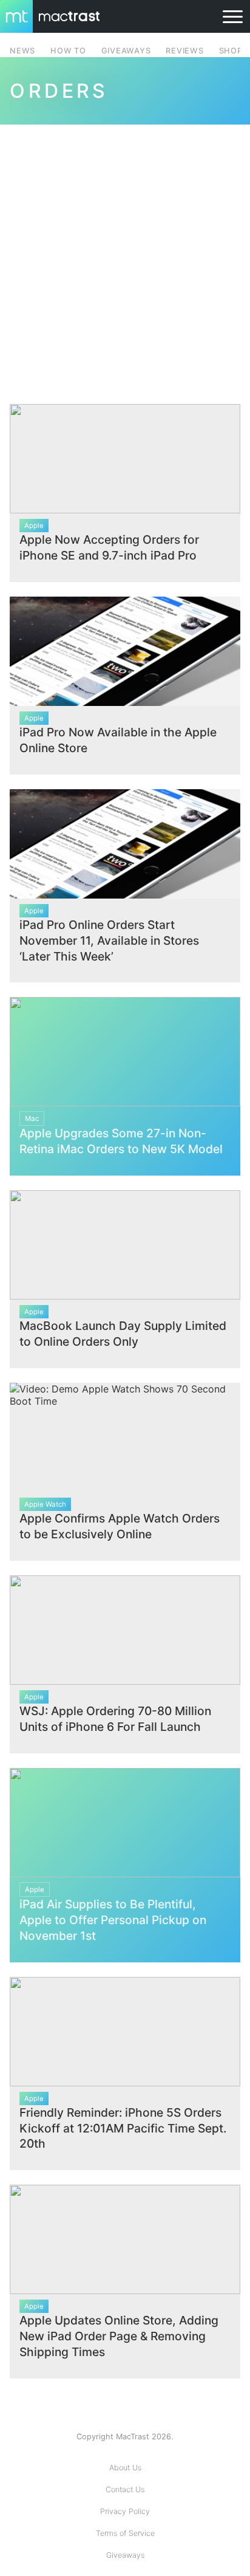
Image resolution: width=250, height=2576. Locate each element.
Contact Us (125, 2489)
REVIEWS (184, 51)
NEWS (22, 51)
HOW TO (68, 51)
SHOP (231, 51)
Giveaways (125, 2555)
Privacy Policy (125, 2511)
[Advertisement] (125, 257)
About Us (125, 2468)
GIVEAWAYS (126, 51)
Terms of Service (125, 2533)
